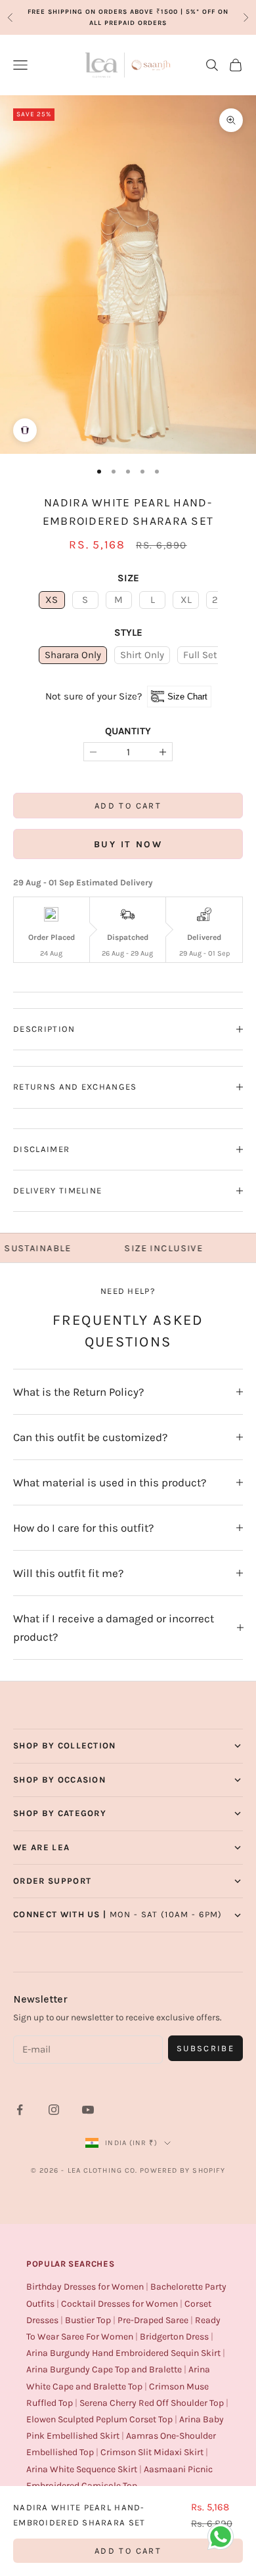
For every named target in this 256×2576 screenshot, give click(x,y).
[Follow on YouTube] (88, 2110)
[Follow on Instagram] (54, 2110)
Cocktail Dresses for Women (119, 2304)
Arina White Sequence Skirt (82, 2469)
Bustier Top (88, 2320)
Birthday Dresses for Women (85, 2287)
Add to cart (128, 806)
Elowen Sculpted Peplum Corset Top (99, 2419)
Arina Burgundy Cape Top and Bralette (104, 2369)
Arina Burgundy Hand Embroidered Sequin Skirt (123, 2353)
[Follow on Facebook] (20, 2110)
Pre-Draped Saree (153, 2320)
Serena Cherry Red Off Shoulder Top (152, 2403)
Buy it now (128, 844)
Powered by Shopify (182, 2170)
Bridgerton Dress (174, 2337)
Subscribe (205, 2048)
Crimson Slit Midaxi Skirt (152, 2452)
